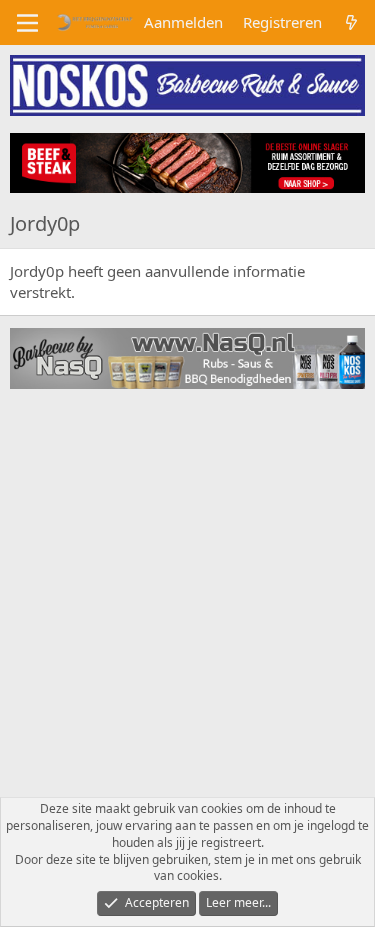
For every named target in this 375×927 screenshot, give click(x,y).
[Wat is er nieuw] (351, 22)
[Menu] (27, 23)
